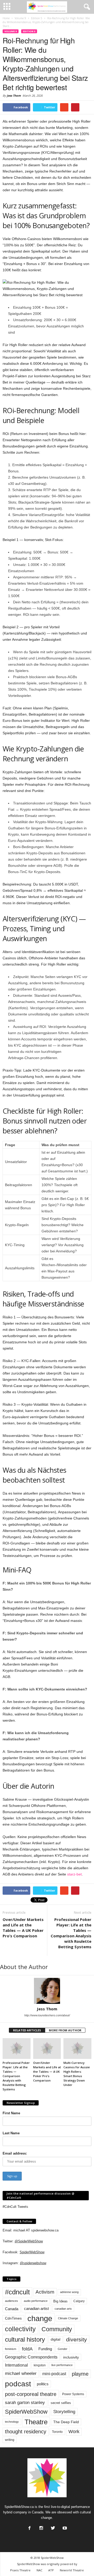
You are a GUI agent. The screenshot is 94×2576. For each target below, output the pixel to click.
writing (10, 2440)
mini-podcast (54, 2374)
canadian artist (36, 2309)
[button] (86, 7)
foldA (27, 2349)
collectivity (20, 2329)
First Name (11, 2113)
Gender (63, 2349)
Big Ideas (60, 2301)
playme (80, 2374)
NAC (39, 2570)
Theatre (36, 2422)
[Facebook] (29, 2527)
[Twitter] (52, 2527)
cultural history (25, 2339)
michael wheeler (21, 2373)
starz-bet (74, 1874)
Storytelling (64, 2412)
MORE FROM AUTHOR (65, 2030)
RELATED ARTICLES (27, 2030)
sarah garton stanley (25, 2403)
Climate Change (68, 2318)
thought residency (26, 2432)
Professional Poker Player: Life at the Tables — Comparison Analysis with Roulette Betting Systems (71, 1933)
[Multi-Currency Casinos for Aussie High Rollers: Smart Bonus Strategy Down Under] (77, 2049)
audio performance (36, 2301)
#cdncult (17, 2292)
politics (43, 2384)
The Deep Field (66, 2422)
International (16, 2365)
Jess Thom (14, 95)
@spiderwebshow (33, 2263)
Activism (45, 2292)
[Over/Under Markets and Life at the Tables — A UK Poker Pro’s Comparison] (47, 2049)
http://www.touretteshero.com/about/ (47, 2015)
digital (55, 2339)
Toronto (57, 2432)
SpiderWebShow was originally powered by (47, 2564)
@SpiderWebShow (29, 2241)
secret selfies (61, 2403)
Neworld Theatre (72, 2570)
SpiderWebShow (32, 2252)
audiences (11, 2301)
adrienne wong (69, 2292)
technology (12, 2422)
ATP (51, 2570)
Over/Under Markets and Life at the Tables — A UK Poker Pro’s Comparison (23, 1928)
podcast (18, 2384)
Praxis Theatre (20, 2570)
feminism (11, 2349)
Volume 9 (11, 31)
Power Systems (73, 2394)
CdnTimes (13, 2318)
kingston (40, 2365)
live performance (62, 2365)
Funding (45, 2349)
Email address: (15, 2153)
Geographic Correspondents (31, 2357)
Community (57, 2329)
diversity (77, 2339)
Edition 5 (29, 31)
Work (74, 2432)
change (40, 2318)
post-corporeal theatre (31, 2394)
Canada (12, 2309)
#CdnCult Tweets (15, 2207)
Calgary (79, 2301)
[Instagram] (41, 2527)
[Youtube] (64, 2527)
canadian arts (63, 2309)
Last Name (11, 2133)
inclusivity (71, 2357)
